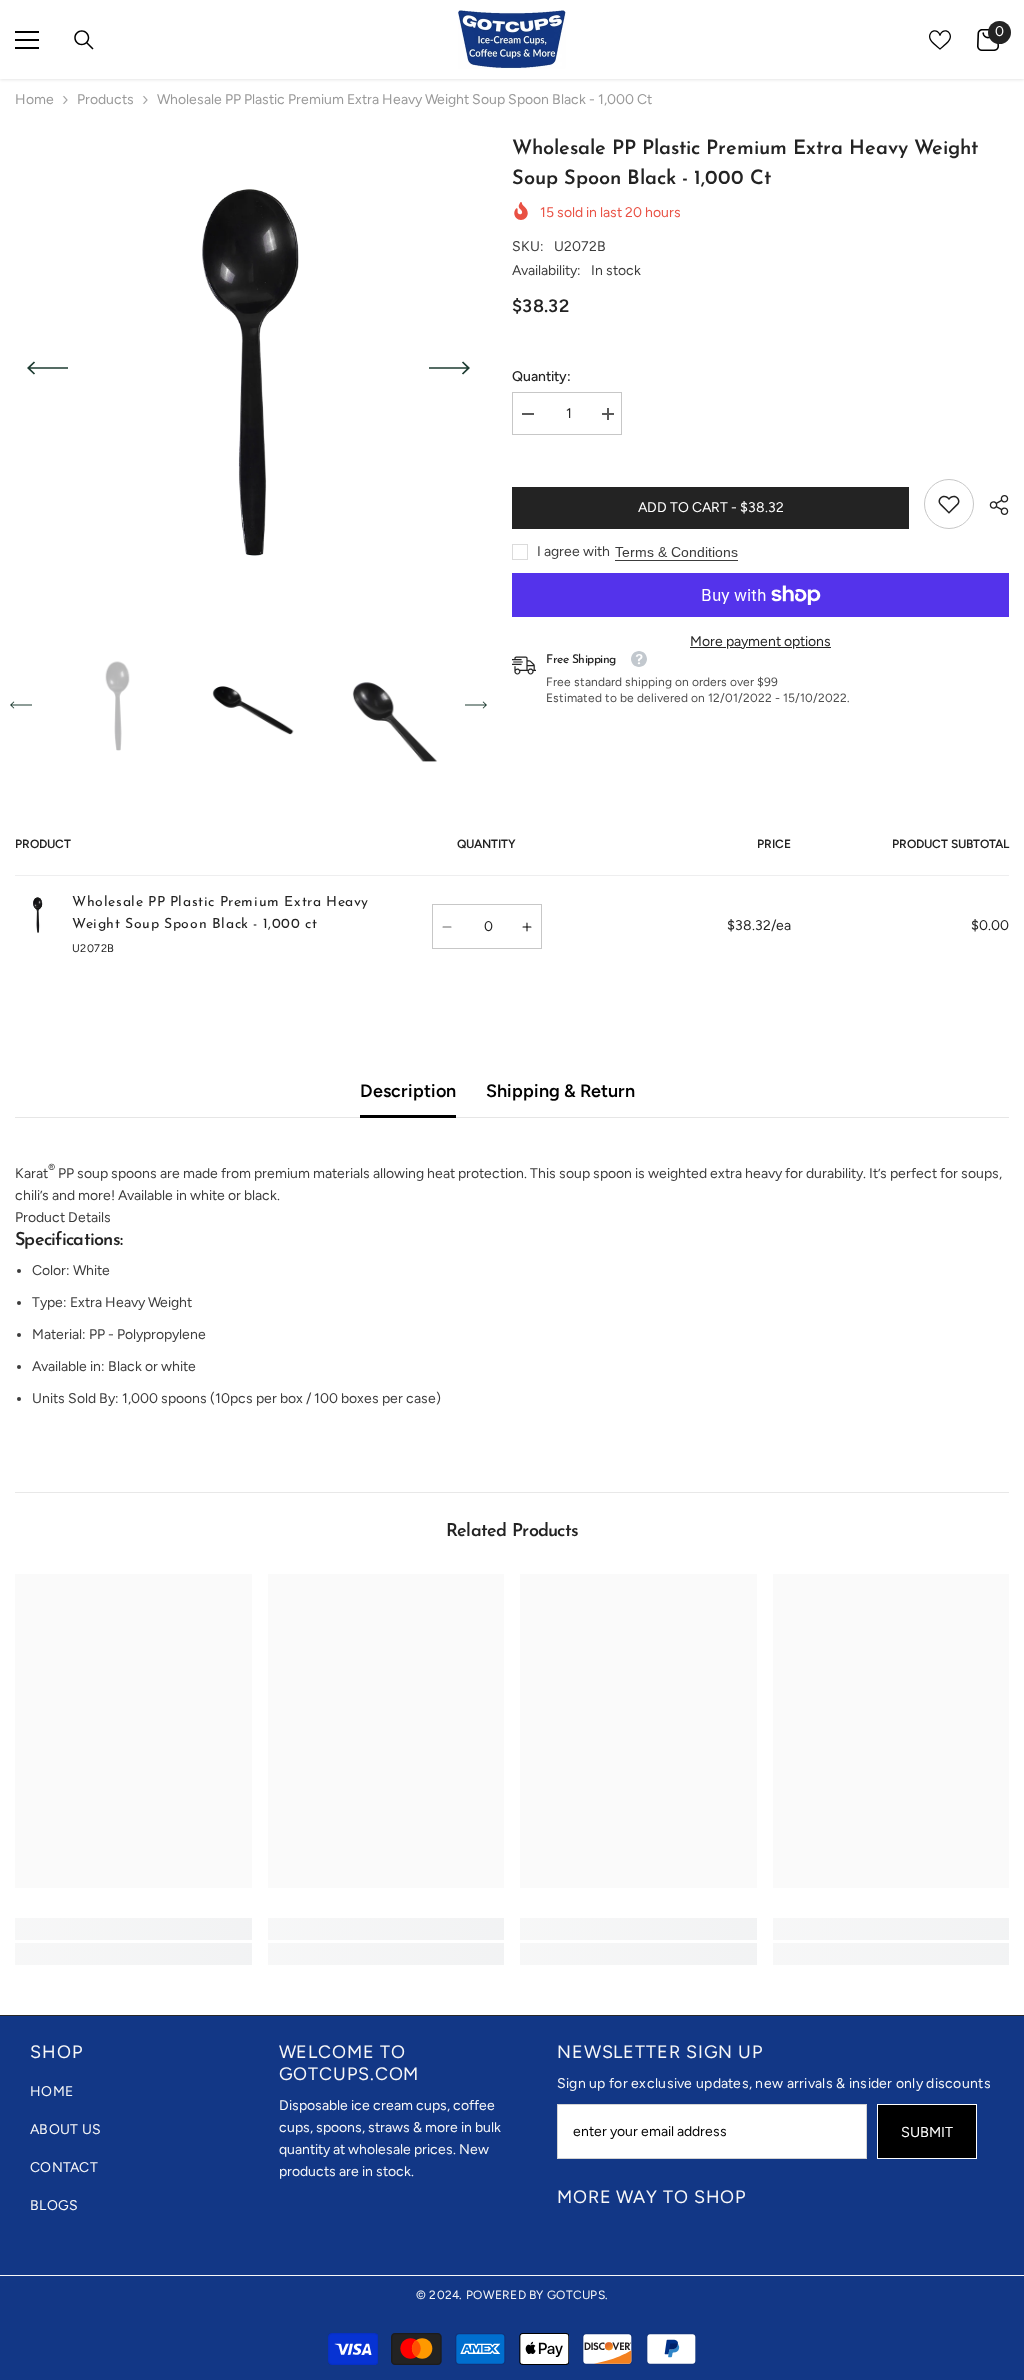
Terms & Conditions (676, 552)
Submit (927, 2132)
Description (408, 1091)
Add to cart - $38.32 (711, 507)
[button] (47, 368)
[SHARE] (991, 505)
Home (34, 99)
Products (105, 99)
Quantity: (541, 376)
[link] (949, 504)
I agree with (573, 551)
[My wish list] (940, 40)
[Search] (84, 40)
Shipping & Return (560, 1091)
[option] (248, 367)
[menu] (27, 40)
